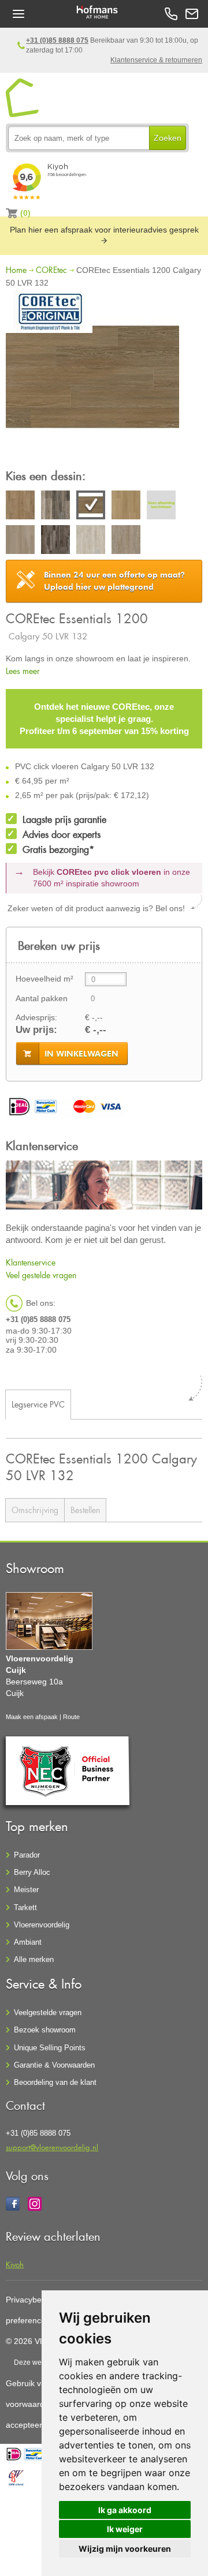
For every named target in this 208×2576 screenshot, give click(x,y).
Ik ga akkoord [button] (125, 2510)
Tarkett (25, 1907)
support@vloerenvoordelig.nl (52, 2147)
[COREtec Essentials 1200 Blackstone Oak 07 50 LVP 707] (55, 507)
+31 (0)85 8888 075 (57, 40)
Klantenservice (31, 1262)
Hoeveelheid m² (44, 979)
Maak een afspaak (32, 1717)
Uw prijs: (36, 1030)
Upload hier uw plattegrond (114, 581)
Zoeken (168, 138)
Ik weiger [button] (125, 2529)
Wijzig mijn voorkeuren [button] (125, 2549)
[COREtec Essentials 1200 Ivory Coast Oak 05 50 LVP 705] (91, 541)
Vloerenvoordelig (42, 1925)
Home (16, 270)
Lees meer (23, 671)
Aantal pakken (42, 998)
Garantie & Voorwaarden (54, 2065)
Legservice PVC (38, 1404)
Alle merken (34, 1959)
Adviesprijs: (36, 1017)
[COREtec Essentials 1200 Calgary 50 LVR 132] (92, 379)
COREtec (51, 270)
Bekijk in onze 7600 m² (112, 878)
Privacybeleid (30, 2300)
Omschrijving (35, 1510)
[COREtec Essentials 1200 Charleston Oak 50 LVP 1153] (126, 507)
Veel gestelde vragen (41, 1275)
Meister (26, 1890)
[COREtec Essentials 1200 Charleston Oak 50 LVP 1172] (161, 507)
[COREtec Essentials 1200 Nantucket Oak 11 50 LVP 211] (126, 541)
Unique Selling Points (50, 2048)
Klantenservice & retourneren (156, 60)
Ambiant (28, 1942)
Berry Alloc (32, 1872)
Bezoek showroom (45, 2030)
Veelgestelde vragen (48, 2012)
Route (71, 1717)
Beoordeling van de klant (55, 2082)
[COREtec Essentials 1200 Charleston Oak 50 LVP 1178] (20, 541)
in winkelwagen (81, 1054)
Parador (27, 1855)
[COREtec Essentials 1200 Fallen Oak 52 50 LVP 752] (55, 541)
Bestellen (85, 1510)
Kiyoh (15, 2264)
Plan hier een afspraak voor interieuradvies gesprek (104, 230)
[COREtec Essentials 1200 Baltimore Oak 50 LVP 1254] (20, 507)
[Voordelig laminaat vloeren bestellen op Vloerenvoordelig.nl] (23, 98)
